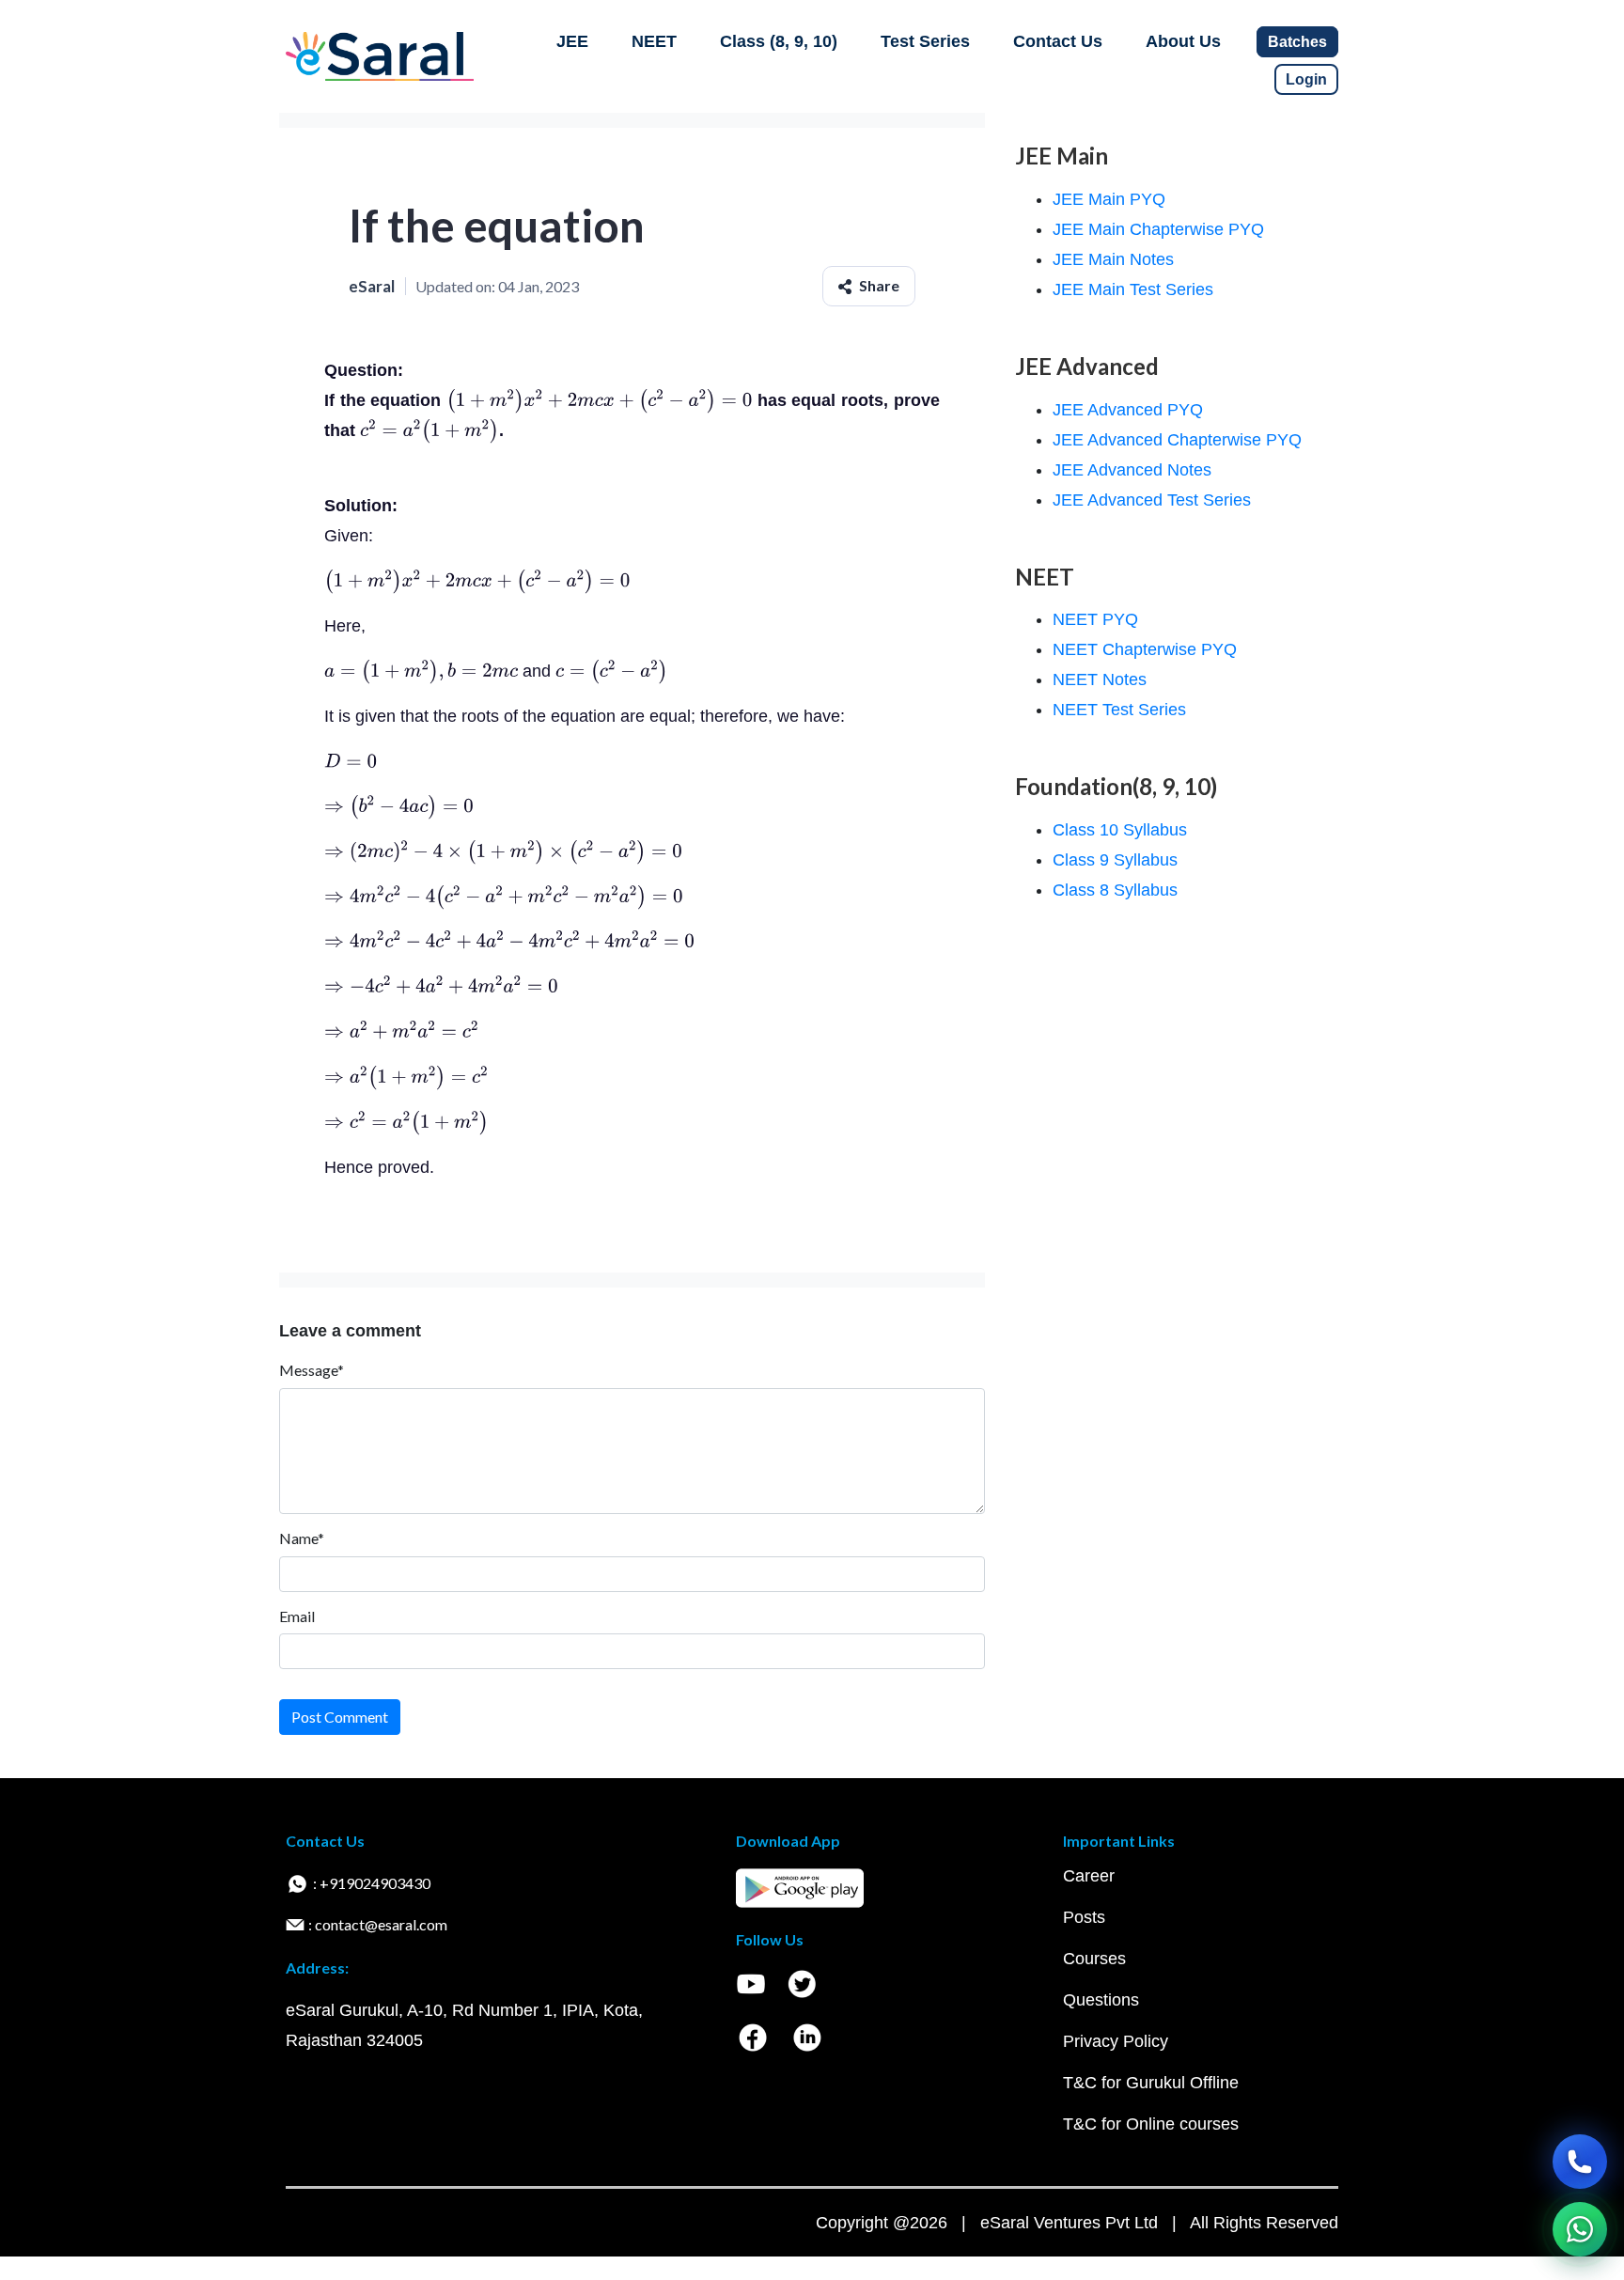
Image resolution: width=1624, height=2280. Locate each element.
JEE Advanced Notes (1132, 470)
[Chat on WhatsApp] (1580, 2229)
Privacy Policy (1116, 2041)
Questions (1101, 2000)
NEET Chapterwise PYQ (1145, 649)
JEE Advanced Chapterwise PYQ (1177, 440)
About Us (1183, 41)
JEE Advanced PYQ (1128, 410)
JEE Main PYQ (1109, 199)
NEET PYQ (1095, 619)
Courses (1094, 1959)
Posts (1084, 1917)
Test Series (925, 41)
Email (297, 1616)
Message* (312, 1370)
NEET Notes (1100, 679)
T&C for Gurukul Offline (1151, 2083)
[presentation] (599, 400)
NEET (654, 41)
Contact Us (1058, 41)
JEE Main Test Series (1133, 289)
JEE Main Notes (1113, 259)
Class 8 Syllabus (1115, 890)
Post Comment (340, 1717)
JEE (572, 41)
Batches (1297, 42)
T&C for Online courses (1151, 2124)
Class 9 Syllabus (1115, 860)
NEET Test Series (1119, 710)
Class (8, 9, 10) (779, 41)
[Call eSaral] (1580, 2162)
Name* (302, 1538)
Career (1089, 1876)
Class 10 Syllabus (1120, 830)
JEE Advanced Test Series (1152, 500)
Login (1306, 79)
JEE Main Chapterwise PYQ (1158, 229)
